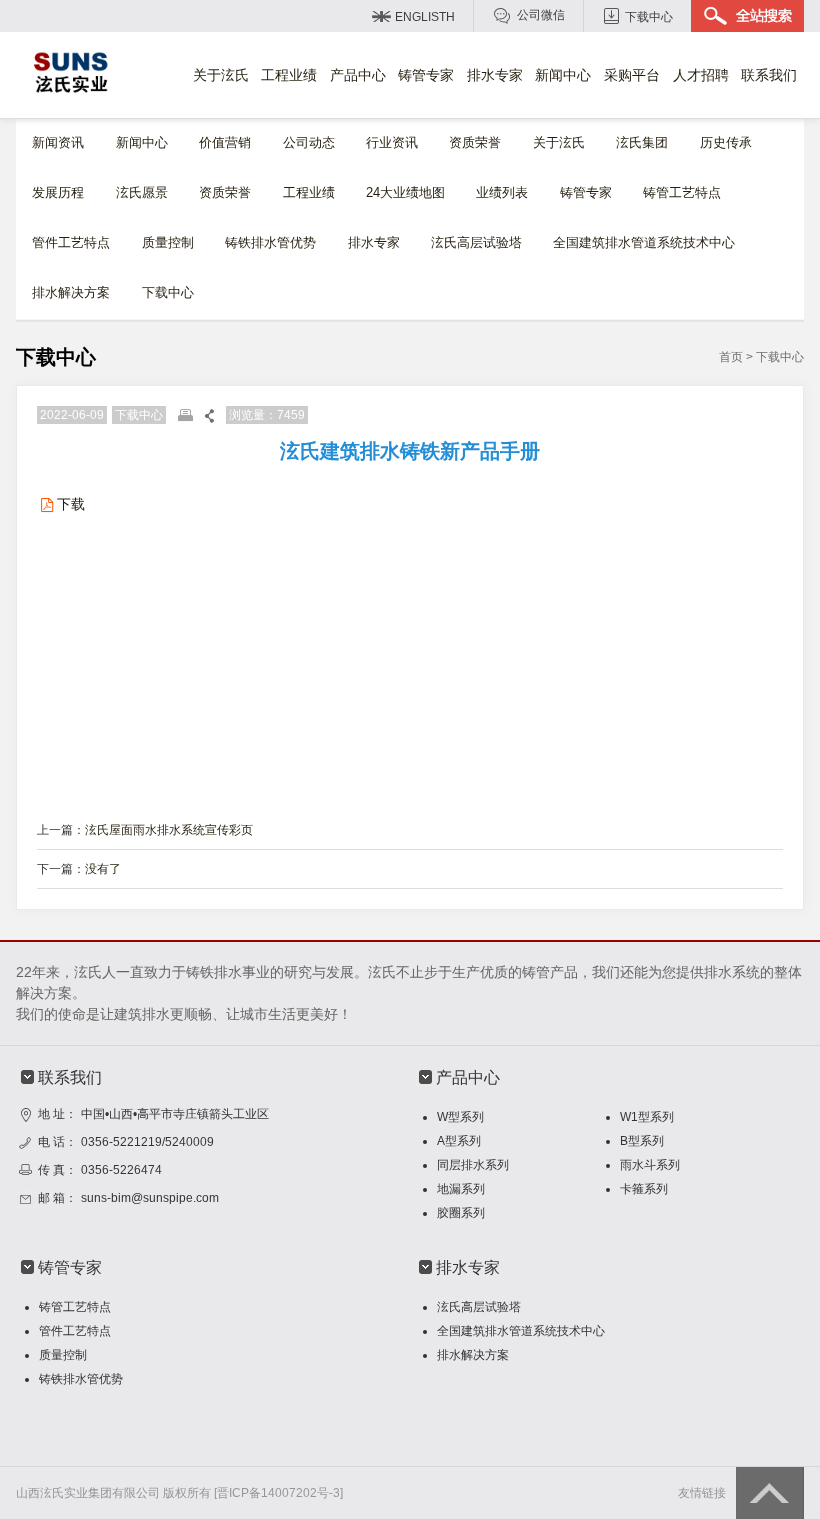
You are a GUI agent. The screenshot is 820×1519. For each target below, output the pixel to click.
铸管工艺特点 (682, 192)
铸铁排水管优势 (270, 242)
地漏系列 (461, 1189)
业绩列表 (502, 192)
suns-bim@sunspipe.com (150, 1198)
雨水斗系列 (650, 1165)
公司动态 (309, 142)
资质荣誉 (475, 142)
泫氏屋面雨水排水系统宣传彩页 (169, 830)
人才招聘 (701, 75)
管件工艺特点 (71, 242)
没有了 (103, 869)
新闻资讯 (58, 142)
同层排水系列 (473, 1165)
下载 (71, 504)
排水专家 (495, 75)
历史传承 (726, 142)
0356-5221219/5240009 (147, 1142)
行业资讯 (392, 142)
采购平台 (632, 75)
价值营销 (225, 142)
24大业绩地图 (405, 192)
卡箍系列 (644, 1189)
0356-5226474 (121, 1170)
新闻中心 (563, 75)
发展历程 (58, 192)
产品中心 (358, 75)
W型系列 (460, 1117)
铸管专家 (426, 75)
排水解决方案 (71, 292)
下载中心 (649, 17)
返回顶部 (770, 1493)
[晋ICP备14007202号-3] (278, 1493)
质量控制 (168, 242)
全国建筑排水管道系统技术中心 (644, 242)
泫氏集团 (642, 142)
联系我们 (769, 75)
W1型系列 (647, 1117)
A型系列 (459, 1141)
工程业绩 (289, 75)
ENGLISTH (425, 17)
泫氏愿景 (142, 192)
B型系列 (642, 1141)
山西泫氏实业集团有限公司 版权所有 (113, 1493)
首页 (731, 357)
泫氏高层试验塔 (476, 242)
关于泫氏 (221, 75)
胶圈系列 (461, 1213)
